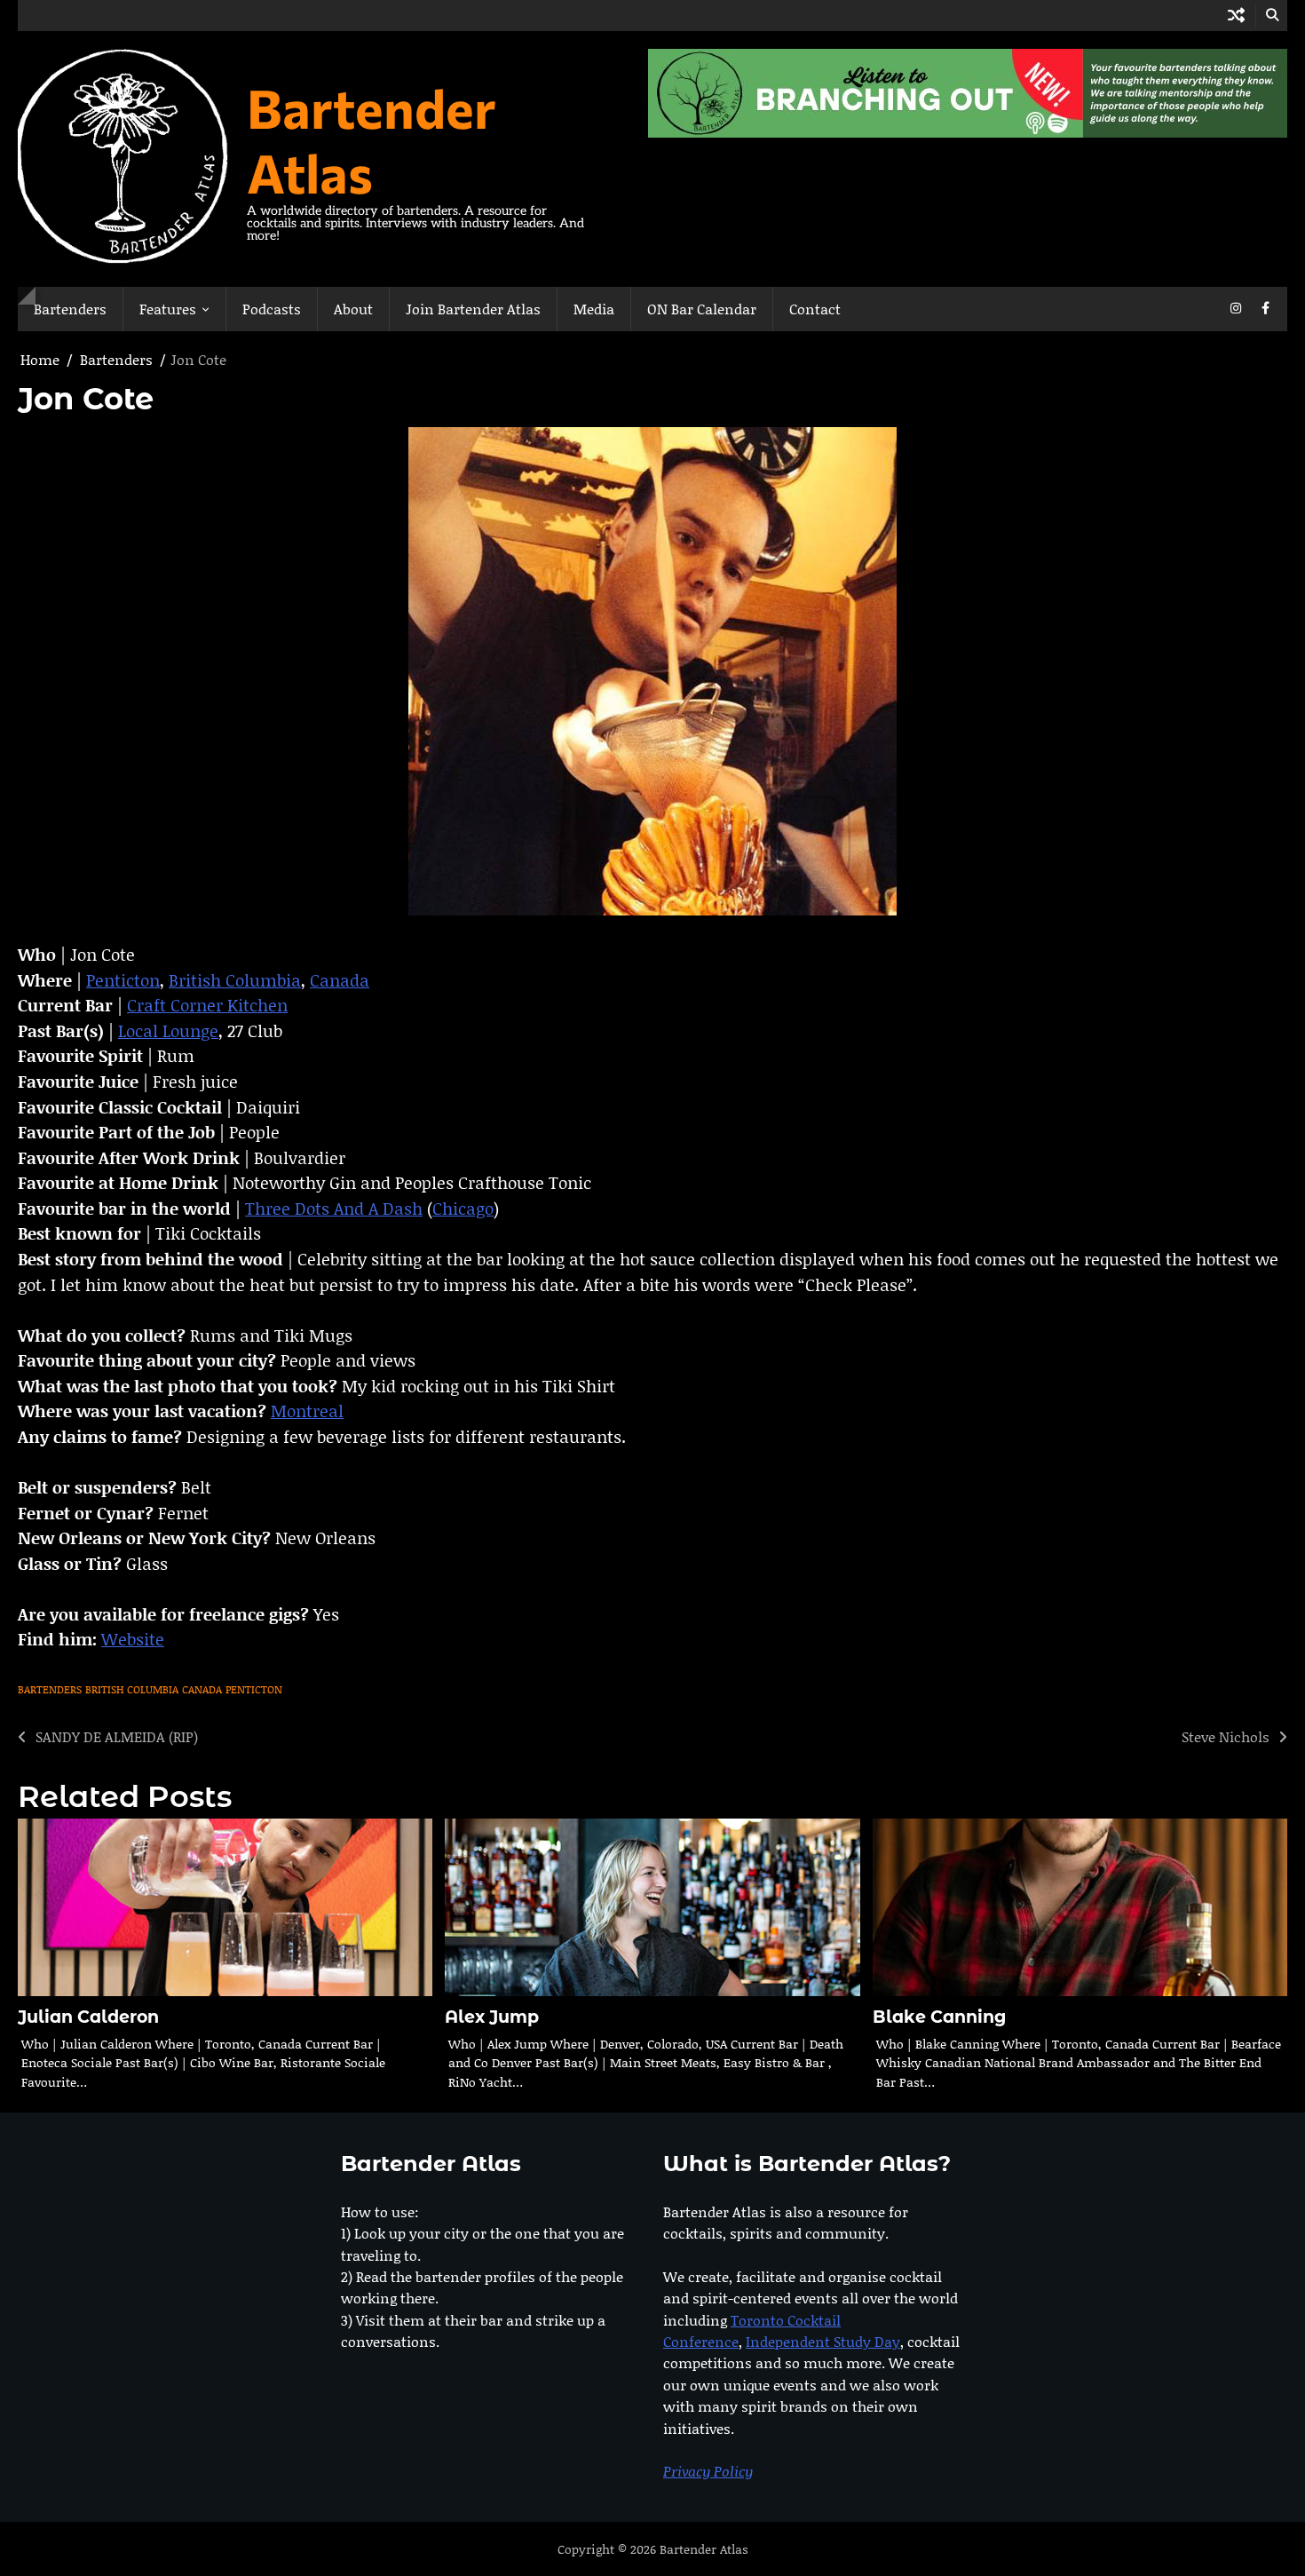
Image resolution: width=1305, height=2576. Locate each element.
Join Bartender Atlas (473, 309)
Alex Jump (492, 2017)
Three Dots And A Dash (334, 1208)
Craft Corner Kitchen (207, 1005)
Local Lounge (168, 1030)
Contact (815, 309)
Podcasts (272, 309)
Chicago (463, 1208)
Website (133, 1639)
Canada (340, 980)
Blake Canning (939, 2017)
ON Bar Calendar (702, 309)
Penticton (123, 980)
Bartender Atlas (372, 139)
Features (168, 309)
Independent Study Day (823, 2341)
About (353, 309)
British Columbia (235, 980)
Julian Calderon (88, 2017)
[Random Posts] (1236, 16)
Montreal (307, 1411)
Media (594, 309)
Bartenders (70, 309)
